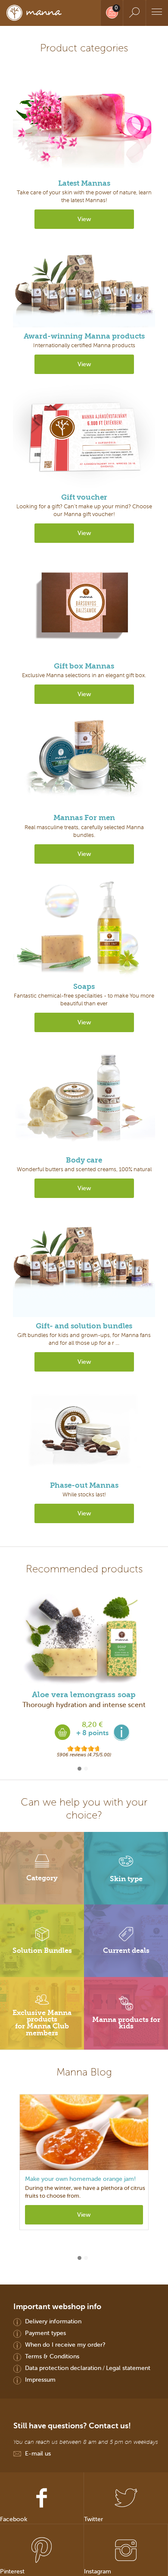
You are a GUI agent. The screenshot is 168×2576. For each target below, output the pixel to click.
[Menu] (157, 13)
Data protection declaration (63, 2368)
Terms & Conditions (52, 2356)
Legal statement (128, 2368)
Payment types (45, 2333)
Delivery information (53, 2321)
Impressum (40, 2380)
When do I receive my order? (65, 2345)
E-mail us (38, 2453)
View (84, 219)
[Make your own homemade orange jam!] (84, 2132)
